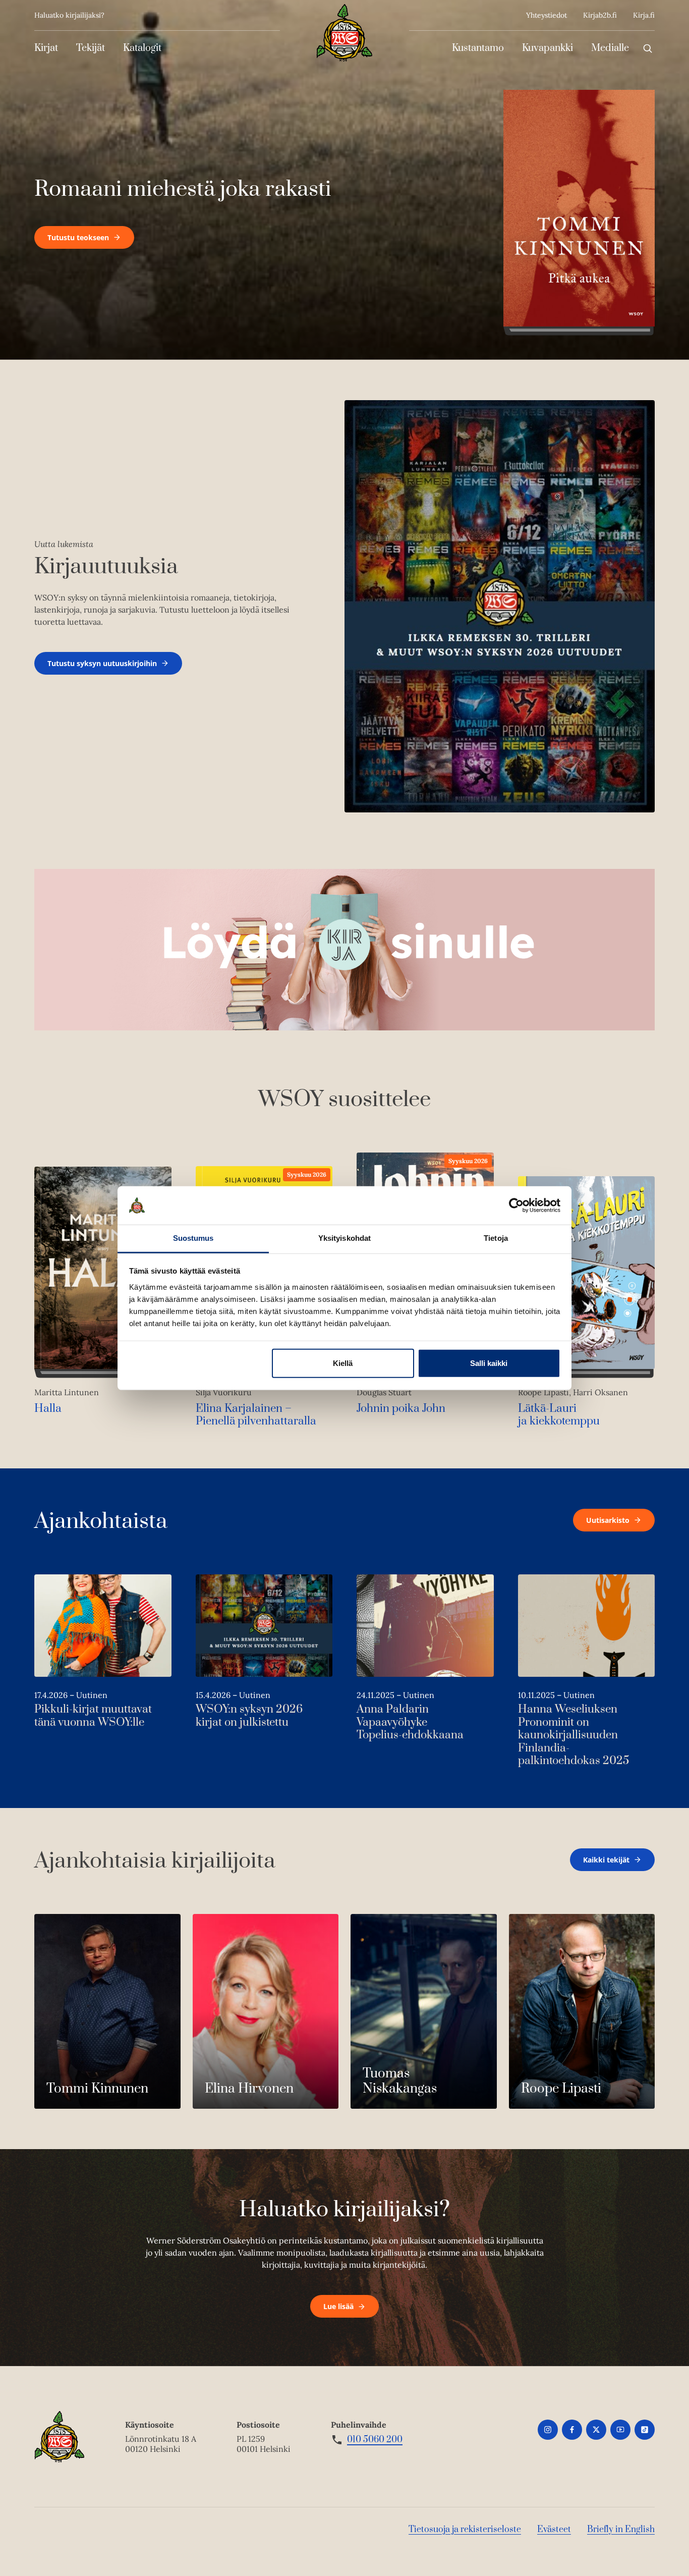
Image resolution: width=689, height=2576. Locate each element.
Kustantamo (478, 48)
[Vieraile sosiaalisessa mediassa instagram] (548, 2430)
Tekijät (91, 48)
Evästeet (554, 2530)
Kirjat (46, 48)
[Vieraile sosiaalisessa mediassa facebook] (572, 2430)
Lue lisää (338, 2306)
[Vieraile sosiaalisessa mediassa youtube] (620, 2430)
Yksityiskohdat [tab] (344, 1238)
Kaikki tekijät (606, 1860)
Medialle (610, 48)
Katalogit (142, 48)
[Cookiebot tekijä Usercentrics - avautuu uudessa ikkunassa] (516, 1205)
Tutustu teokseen (78, 237)
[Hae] (648, 48)
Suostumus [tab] (193, 1238)
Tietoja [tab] (496, 1238)
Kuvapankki (548, 48)
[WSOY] (344, 33)
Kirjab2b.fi (600, 15)
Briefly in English (621, 2530)
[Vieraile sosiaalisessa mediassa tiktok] (645, 2430)
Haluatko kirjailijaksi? (69, 15)
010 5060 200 (375, 2440)
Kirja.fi (644, 15)
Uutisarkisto (608, 1520)
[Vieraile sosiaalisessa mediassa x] (596, 2430)
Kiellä (343, 1363)
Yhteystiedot (547, 15)
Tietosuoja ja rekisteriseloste (465, 2530)
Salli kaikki (489, 1363)
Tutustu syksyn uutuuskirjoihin (102, 663)
